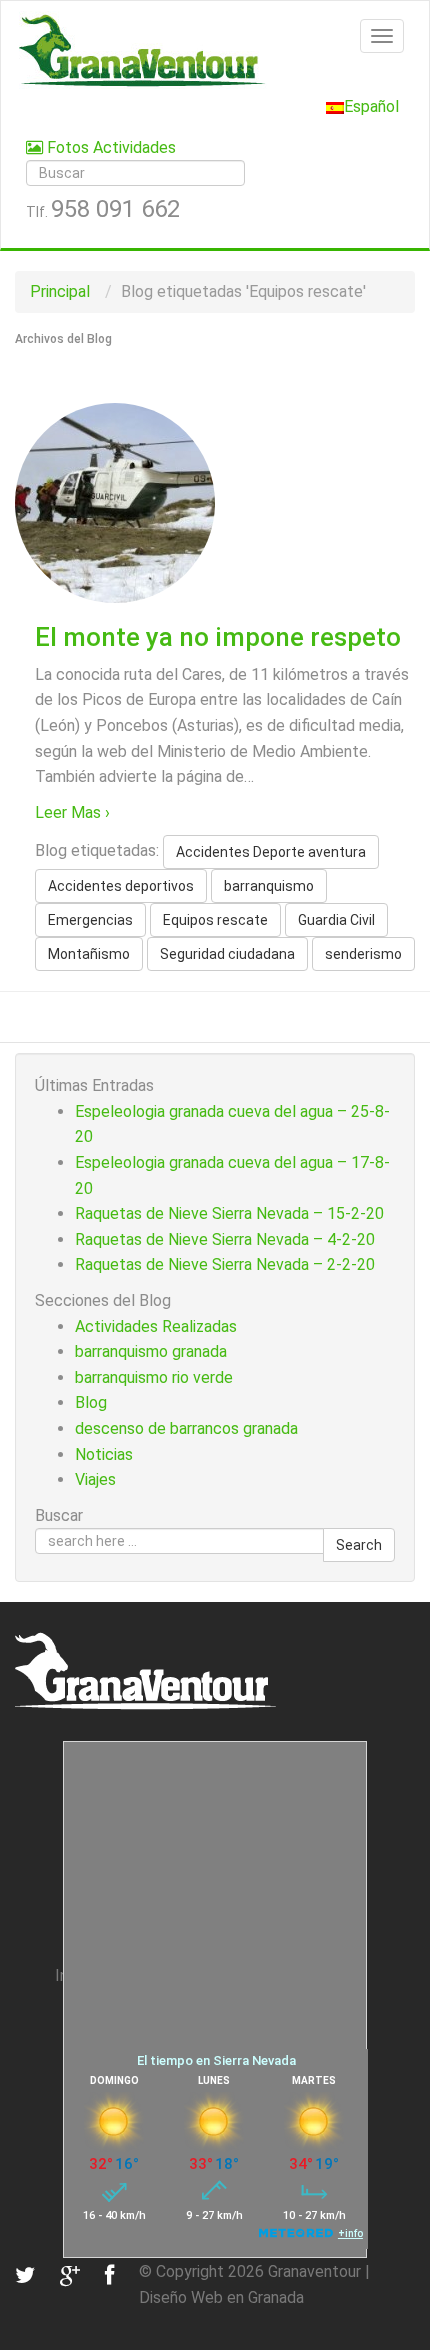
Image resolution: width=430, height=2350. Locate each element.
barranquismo (269, 886)
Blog (91, 1402)
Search (359, 1545)
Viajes (95, 1479)
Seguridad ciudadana (227, 954)
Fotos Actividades (109, 147)
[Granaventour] (215, 50)
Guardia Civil (336, 920)
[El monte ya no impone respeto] (115, 501)
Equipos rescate (215, 920)
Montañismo (89, 954)
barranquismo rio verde (154, 1377)
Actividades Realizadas (156, 1326)
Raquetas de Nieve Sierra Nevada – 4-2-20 (225, 1239)
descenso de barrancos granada (186, 1428)
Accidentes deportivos (121, 886)
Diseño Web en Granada (221, 2297)
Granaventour (314, 2271)
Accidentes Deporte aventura (271, 852)
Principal (60, 291)
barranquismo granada (151, 1351)
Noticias (104, 1454)
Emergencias (90, 920)
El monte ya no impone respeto (218, 637)
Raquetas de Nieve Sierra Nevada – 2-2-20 (225, 1264)
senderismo (363, 954)
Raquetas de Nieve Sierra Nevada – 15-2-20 (229, 1213)
